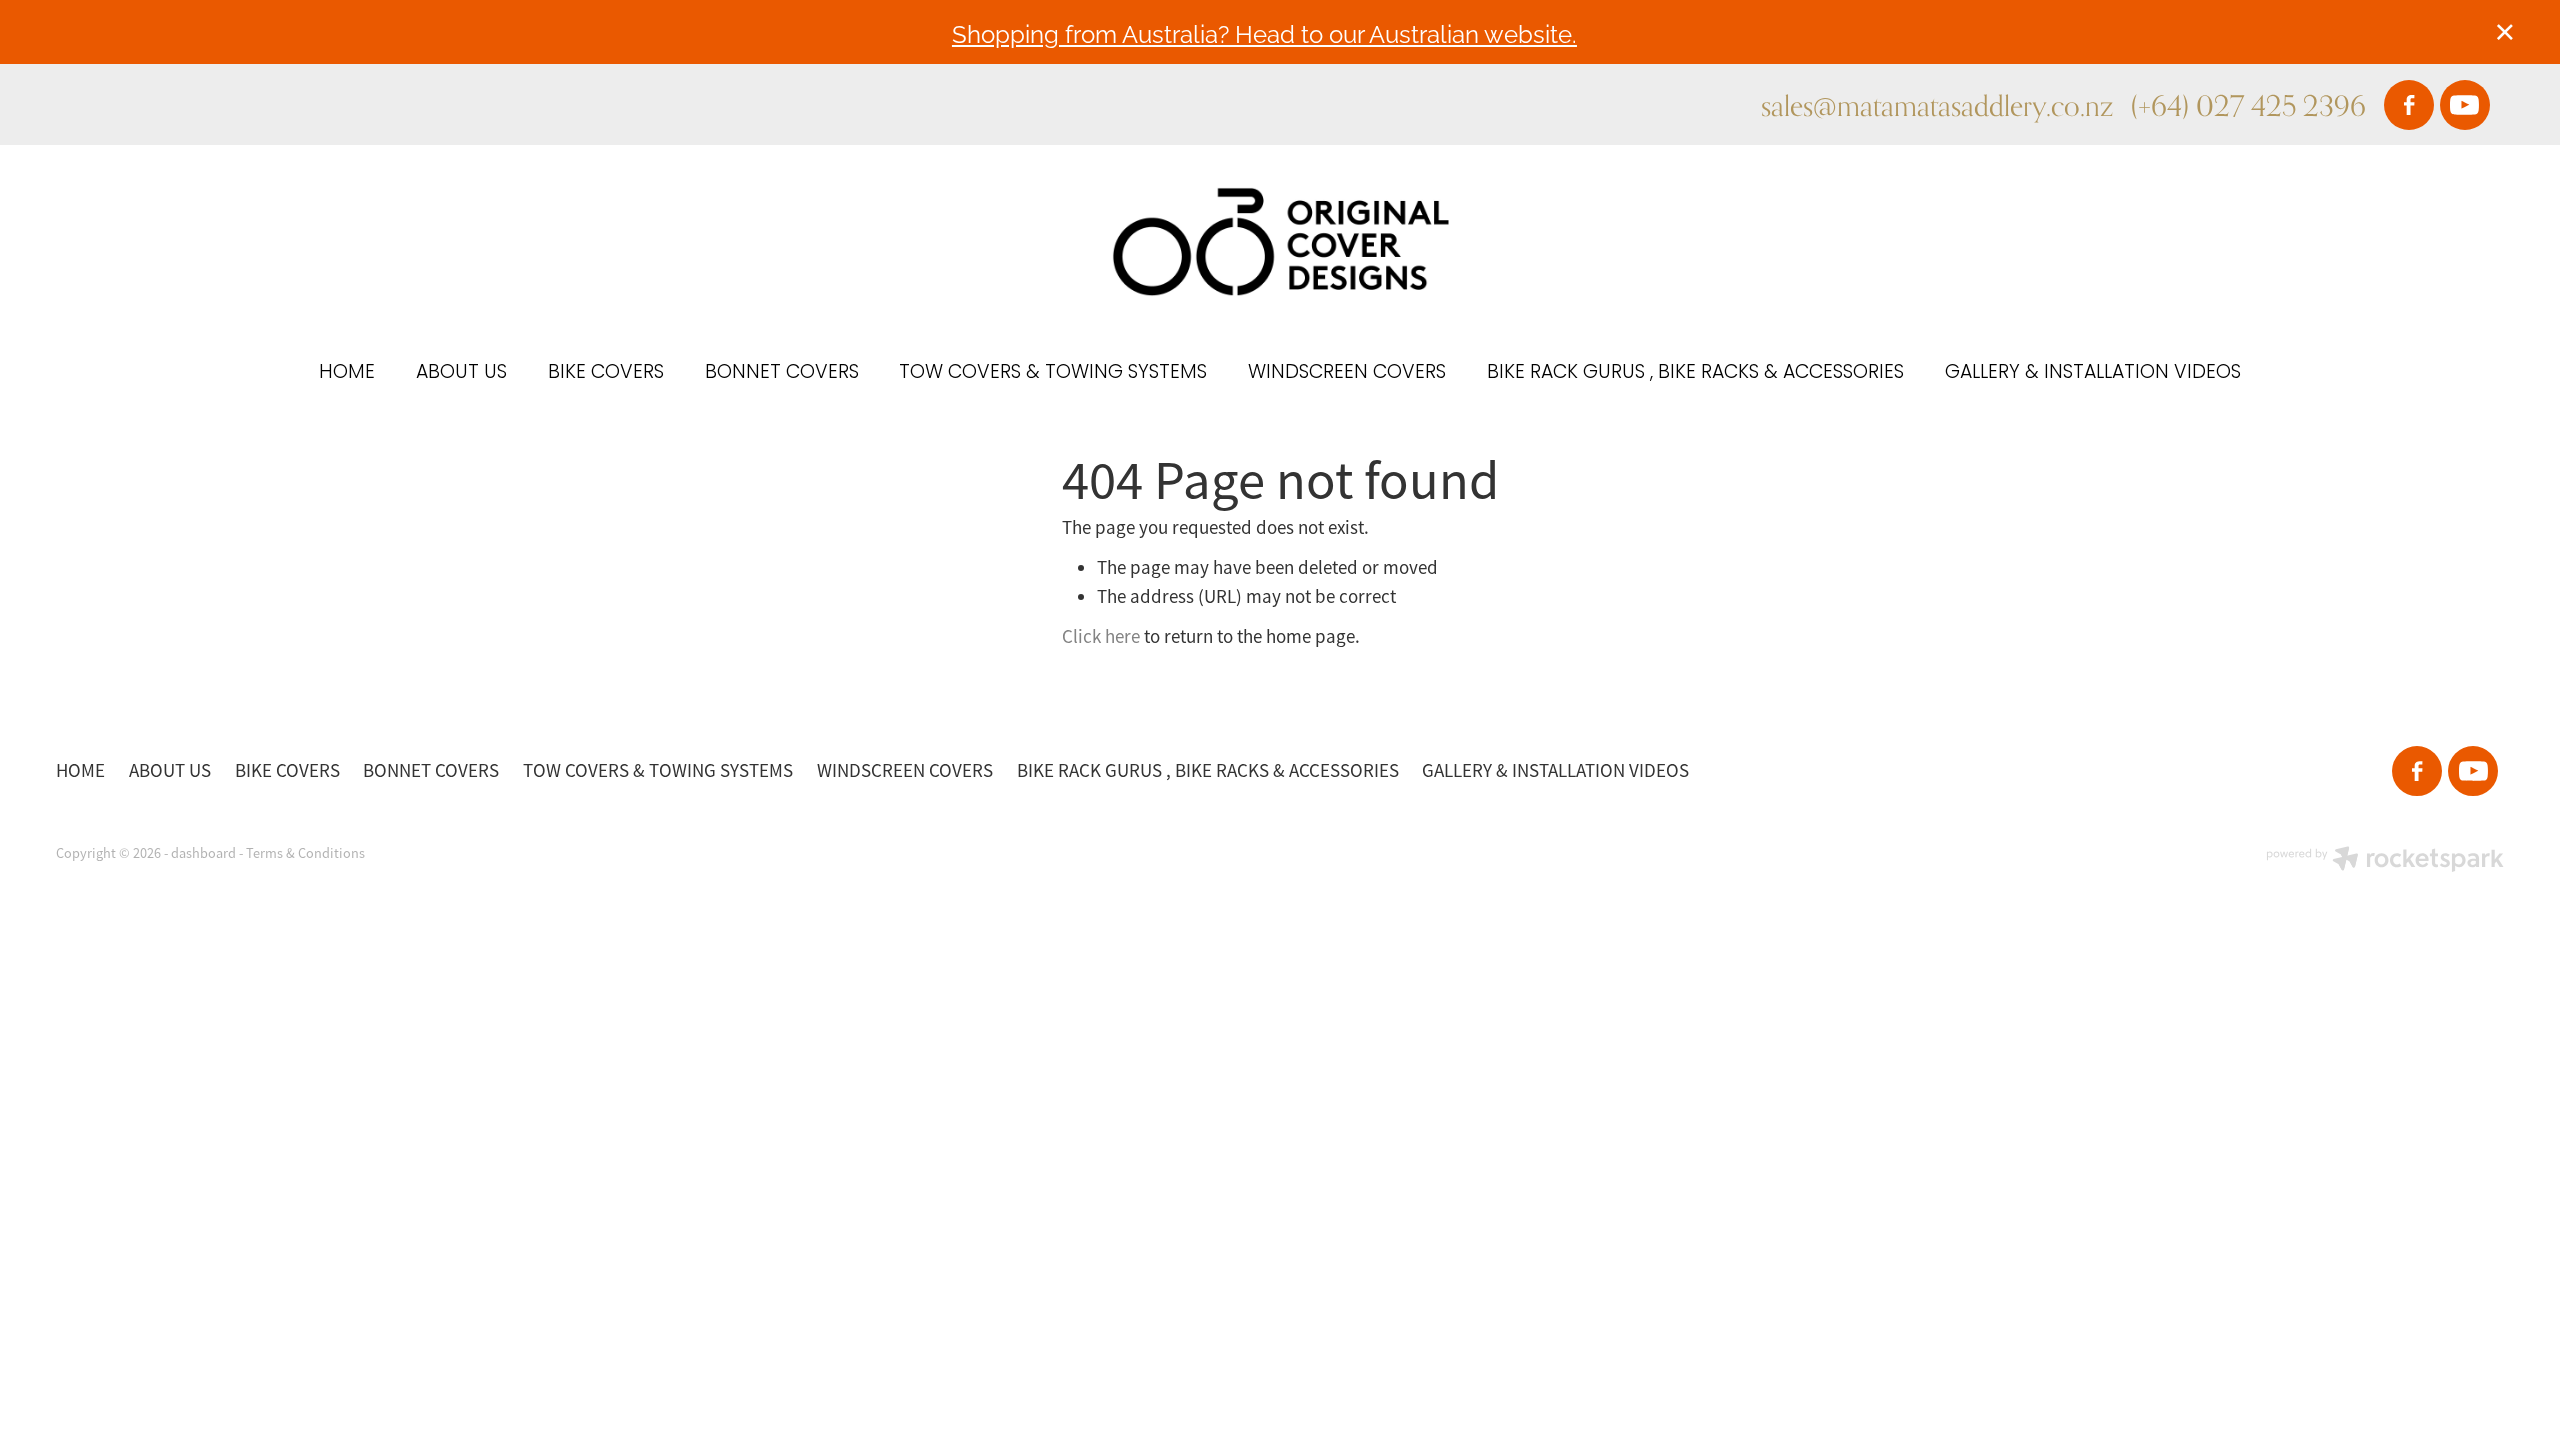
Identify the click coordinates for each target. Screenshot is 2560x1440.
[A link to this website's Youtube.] (2465, 105)
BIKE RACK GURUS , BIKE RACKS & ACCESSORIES (1695, 373)
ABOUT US (461, 373)
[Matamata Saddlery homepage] (1280, 242)
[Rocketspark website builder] (2385, 861)
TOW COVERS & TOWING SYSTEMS (1053, 373)
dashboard (203, 853)
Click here (1101, 637)
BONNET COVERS (782, 373)
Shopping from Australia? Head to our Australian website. (1264, 32)
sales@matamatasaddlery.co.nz (1937, 105)
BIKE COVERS (606, 373)
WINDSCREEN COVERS (1347, 373)
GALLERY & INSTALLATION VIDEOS (2093, 373)
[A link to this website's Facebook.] (2409, 105)
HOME (347, 373)
